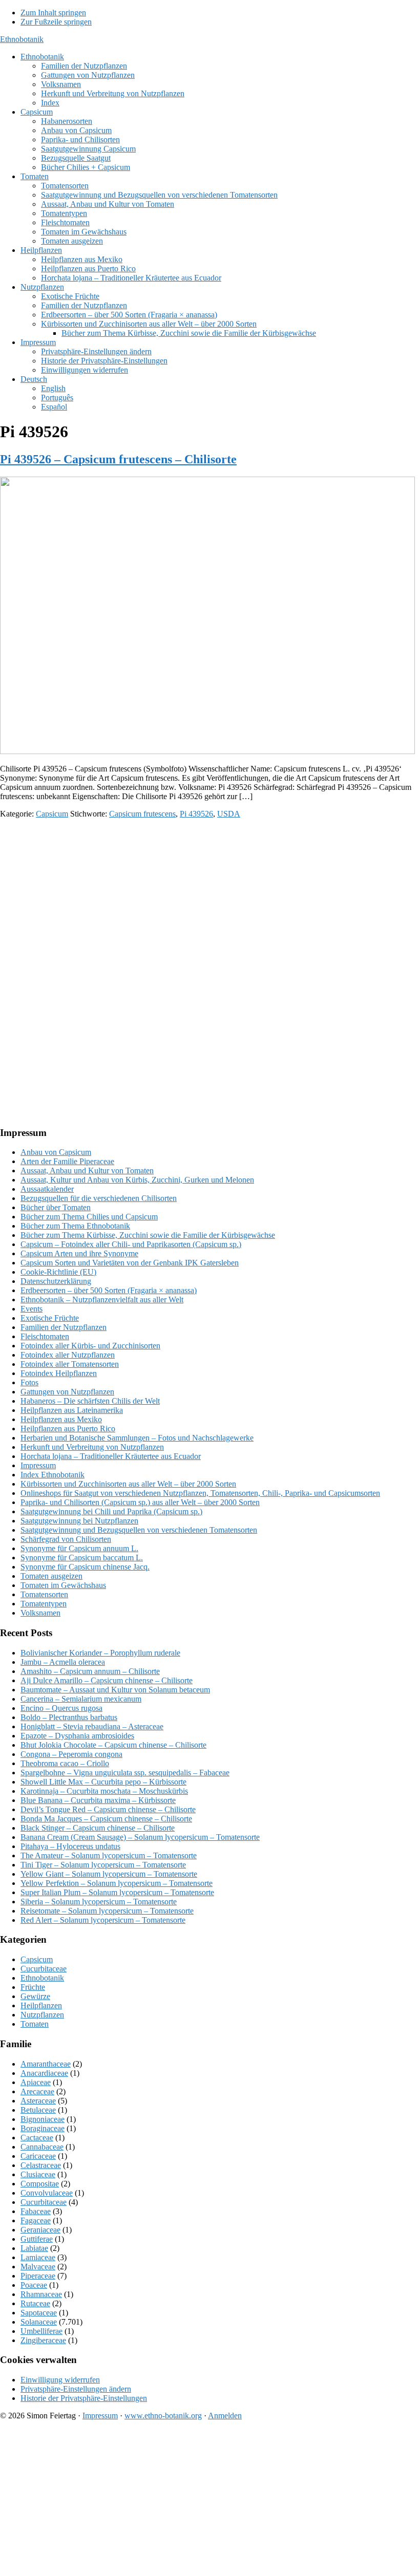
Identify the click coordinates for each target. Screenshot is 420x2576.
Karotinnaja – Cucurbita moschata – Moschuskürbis (104, 1791)
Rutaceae (35, 2303)
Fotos (29, 1382)
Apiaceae (36, 2082)
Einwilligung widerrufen (60, 2380)
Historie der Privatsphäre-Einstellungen (84, 2398)
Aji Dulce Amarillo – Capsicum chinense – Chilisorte (107, 1680)
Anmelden (225, 2416)
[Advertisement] (210, 898)
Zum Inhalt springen (53, 13)
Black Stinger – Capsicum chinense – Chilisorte (98, 1828)
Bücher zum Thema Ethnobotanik (75, 1226)
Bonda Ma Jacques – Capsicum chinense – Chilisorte (106, 1819)
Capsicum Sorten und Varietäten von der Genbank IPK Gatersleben (130, 1263)
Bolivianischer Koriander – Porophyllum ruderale (100, 1653)
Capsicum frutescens (142, 814)
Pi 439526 (196, 814)
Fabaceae (36, 2211)
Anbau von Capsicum (56, 1152)
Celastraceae (41, 2165)
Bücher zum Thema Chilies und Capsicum (89, 1217)
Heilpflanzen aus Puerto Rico (68, 1429)
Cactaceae (37, 2138)
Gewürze (35, 1996)
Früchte (33, 1987)
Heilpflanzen (41, 2005)
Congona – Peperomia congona (71, 1754)
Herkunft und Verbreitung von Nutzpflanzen (92, 1447)
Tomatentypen (44, 1604)
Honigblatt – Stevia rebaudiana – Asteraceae (92, 1726)
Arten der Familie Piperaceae (67, 1161)
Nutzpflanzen (42, 2015)
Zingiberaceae (43, 2340)
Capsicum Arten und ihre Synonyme (79, 1253)
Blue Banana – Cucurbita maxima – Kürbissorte (98, 1800)
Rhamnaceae (41, 2294)
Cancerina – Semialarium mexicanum (81, 1699)
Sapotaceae (39, 2313)
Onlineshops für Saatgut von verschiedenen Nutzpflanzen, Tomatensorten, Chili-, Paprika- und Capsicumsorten (200, 1493)
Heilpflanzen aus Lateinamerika (72, 1410)
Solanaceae (39, 2322)
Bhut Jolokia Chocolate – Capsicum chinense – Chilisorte (113, 1745)
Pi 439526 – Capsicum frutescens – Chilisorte (118, 459)
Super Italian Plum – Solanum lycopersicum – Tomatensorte (117, 1892)
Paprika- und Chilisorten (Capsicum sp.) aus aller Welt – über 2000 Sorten (140, 1502)
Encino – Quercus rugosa (61, 1708)
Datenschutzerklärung (56, 1281)
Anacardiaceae (44, 2073)
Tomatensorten (44, 1594)
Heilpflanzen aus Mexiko (61, 1419)
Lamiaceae (38, 2257)
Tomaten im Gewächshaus (63, 1585)
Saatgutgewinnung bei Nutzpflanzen (79, 1521)
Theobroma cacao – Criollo (65, 1763)
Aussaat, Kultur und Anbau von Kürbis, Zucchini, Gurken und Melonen (137, 1180)
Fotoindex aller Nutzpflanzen (68, 1355)
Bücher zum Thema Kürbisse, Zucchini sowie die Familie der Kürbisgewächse (148, 1235)
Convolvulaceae (47, 2193)
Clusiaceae (38, 2174)
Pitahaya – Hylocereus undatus (70, 1846)
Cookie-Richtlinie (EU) (58, 1272)
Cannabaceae (42, 2147)
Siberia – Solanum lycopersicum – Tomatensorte (99, 1902)
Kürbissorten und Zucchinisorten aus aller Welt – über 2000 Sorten (128, 1484)
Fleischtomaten (45, 1336)
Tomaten (35, 2024)
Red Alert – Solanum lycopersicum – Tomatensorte (103, 1920)
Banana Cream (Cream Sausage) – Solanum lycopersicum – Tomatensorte (140, 1837)
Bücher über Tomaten (56, 1207)
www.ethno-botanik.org (163, 2416)
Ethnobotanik (22, 39)
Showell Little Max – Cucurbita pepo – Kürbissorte (103, 1782)
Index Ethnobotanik (52, 1475)
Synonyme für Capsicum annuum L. (79, 1548)
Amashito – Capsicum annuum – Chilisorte (90, 1671)
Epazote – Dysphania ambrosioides (77, 1736)
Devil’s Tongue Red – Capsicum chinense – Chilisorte (108, 1809)
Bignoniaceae (43, 2119)
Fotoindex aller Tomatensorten (70, 1364)
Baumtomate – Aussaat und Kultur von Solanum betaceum (115, 1690)
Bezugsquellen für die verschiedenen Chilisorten (99, 1198)
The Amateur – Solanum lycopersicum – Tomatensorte (109, 1855)
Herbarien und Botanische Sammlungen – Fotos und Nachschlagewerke (137, 1438)
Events (31, 1309)
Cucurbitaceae (44, 1969)
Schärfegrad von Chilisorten (66, 1539)
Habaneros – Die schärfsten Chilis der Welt (90, 1401)
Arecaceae (37, 2091)
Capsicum (52, 814)
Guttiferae (37, 2239)
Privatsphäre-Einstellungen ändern (76, 2389)
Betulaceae (38, 2110)
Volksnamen (40, 1613)
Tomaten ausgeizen (51, 1576)
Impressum (38, 1465)
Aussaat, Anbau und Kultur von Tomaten (87, 1171)
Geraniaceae (40, 2230)
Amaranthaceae (46, 2064)
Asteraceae (38, 2101)
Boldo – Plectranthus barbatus (69, 1717)
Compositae (40, 2184)
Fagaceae (36, 2220)
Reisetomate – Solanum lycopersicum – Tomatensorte (107, 1911)
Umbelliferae (41, 2331)
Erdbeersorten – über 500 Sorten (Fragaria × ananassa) (109, 1290)
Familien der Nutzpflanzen (64, 1327)
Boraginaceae (43, 2128)
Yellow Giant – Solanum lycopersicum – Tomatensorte (109, 1874)
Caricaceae (38, 2156)
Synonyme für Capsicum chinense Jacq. (85, 1567)
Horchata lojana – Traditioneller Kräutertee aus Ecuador (111, 1456)
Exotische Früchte (50, 1318)
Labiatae (34, 2248)
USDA (229, 814)
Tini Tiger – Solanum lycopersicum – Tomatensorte (103, 1865)
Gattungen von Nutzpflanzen (67, 1392)
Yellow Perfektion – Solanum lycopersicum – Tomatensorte (117, 1883)
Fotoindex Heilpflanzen (59, 1373)
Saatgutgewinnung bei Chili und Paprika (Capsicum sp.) (111, 1511)
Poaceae (34, 2285)
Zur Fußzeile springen (56, 22)
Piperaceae (38, 2276)
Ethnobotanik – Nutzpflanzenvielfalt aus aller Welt (102, 1300)
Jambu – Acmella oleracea (63, 1662)
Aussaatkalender (47, 1189)
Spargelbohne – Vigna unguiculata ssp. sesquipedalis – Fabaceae (125, 1773)
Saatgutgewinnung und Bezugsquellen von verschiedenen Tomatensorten (139, 1530)
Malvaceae (38, 2267)
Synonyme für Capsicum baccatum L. (82, 1558)
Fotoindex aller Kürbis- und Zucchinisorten (90, 1346)
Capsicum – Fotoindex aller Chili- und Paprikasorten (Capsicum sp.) (131, 1244)
